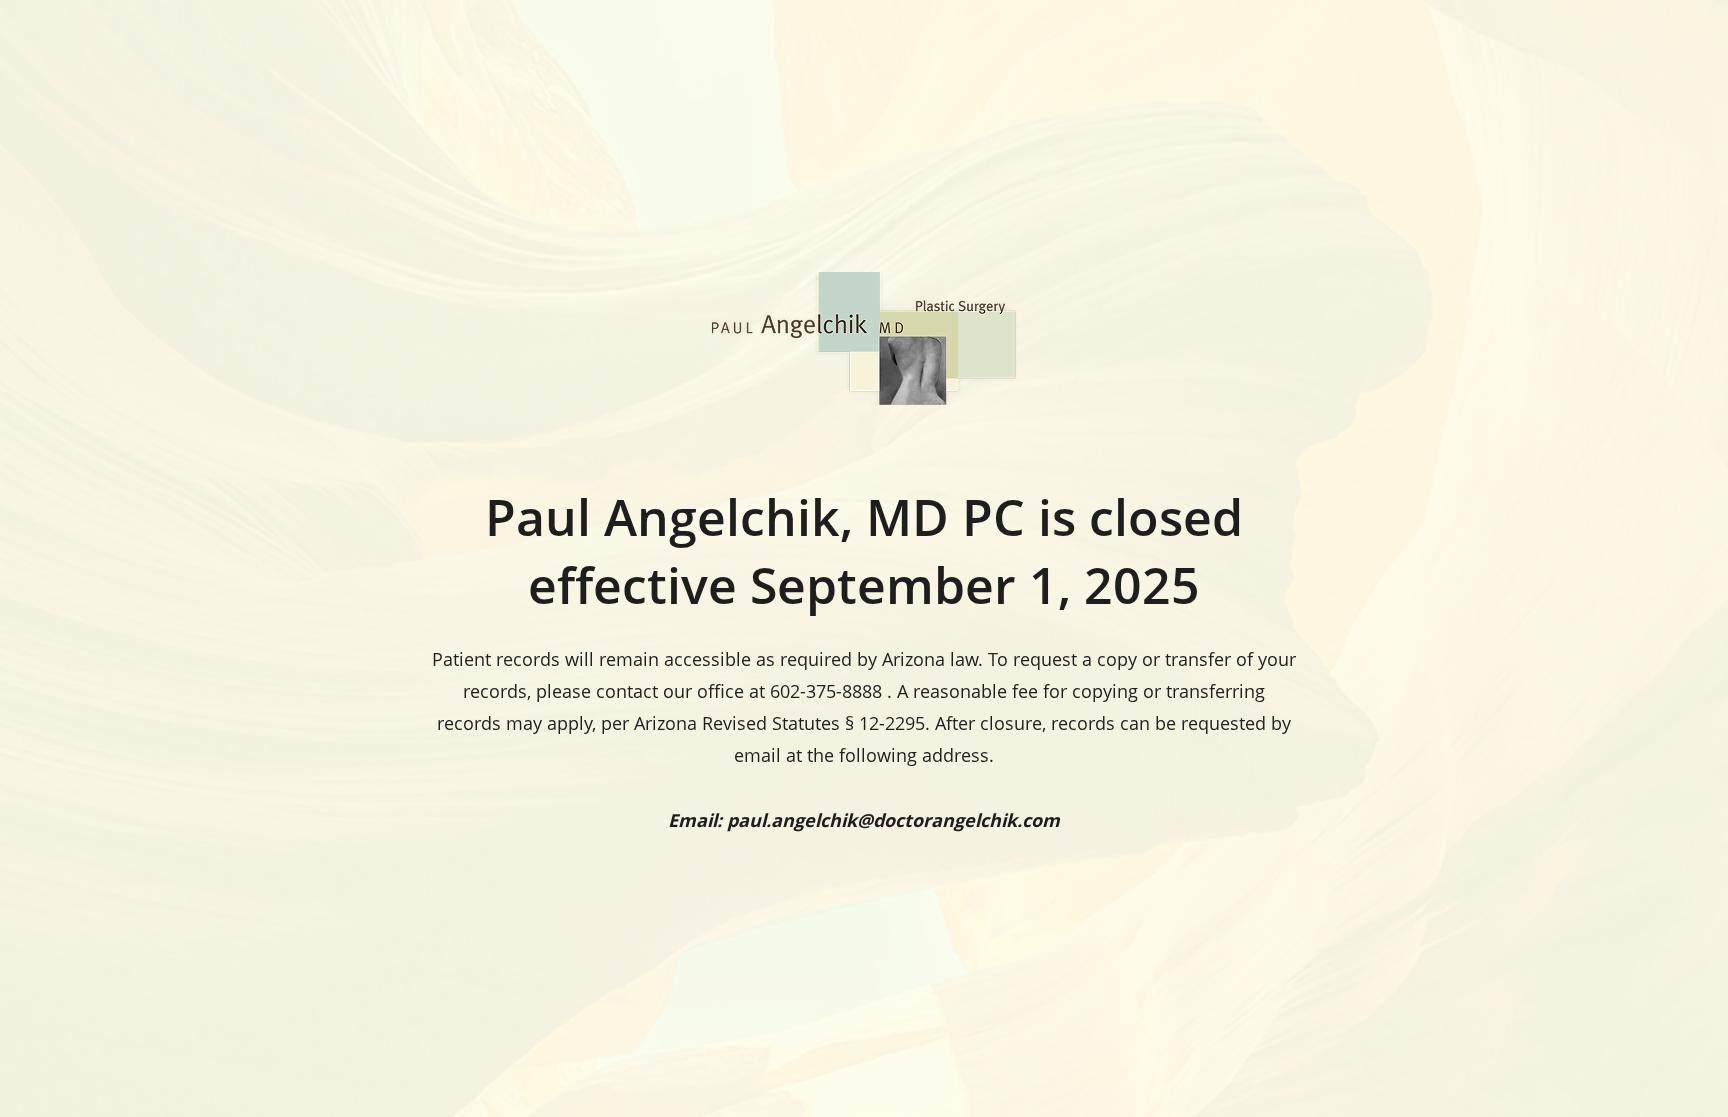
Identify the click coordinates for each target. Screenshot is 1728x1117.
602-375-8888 (826, 691)
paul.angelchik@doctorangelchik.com (893, 820)
